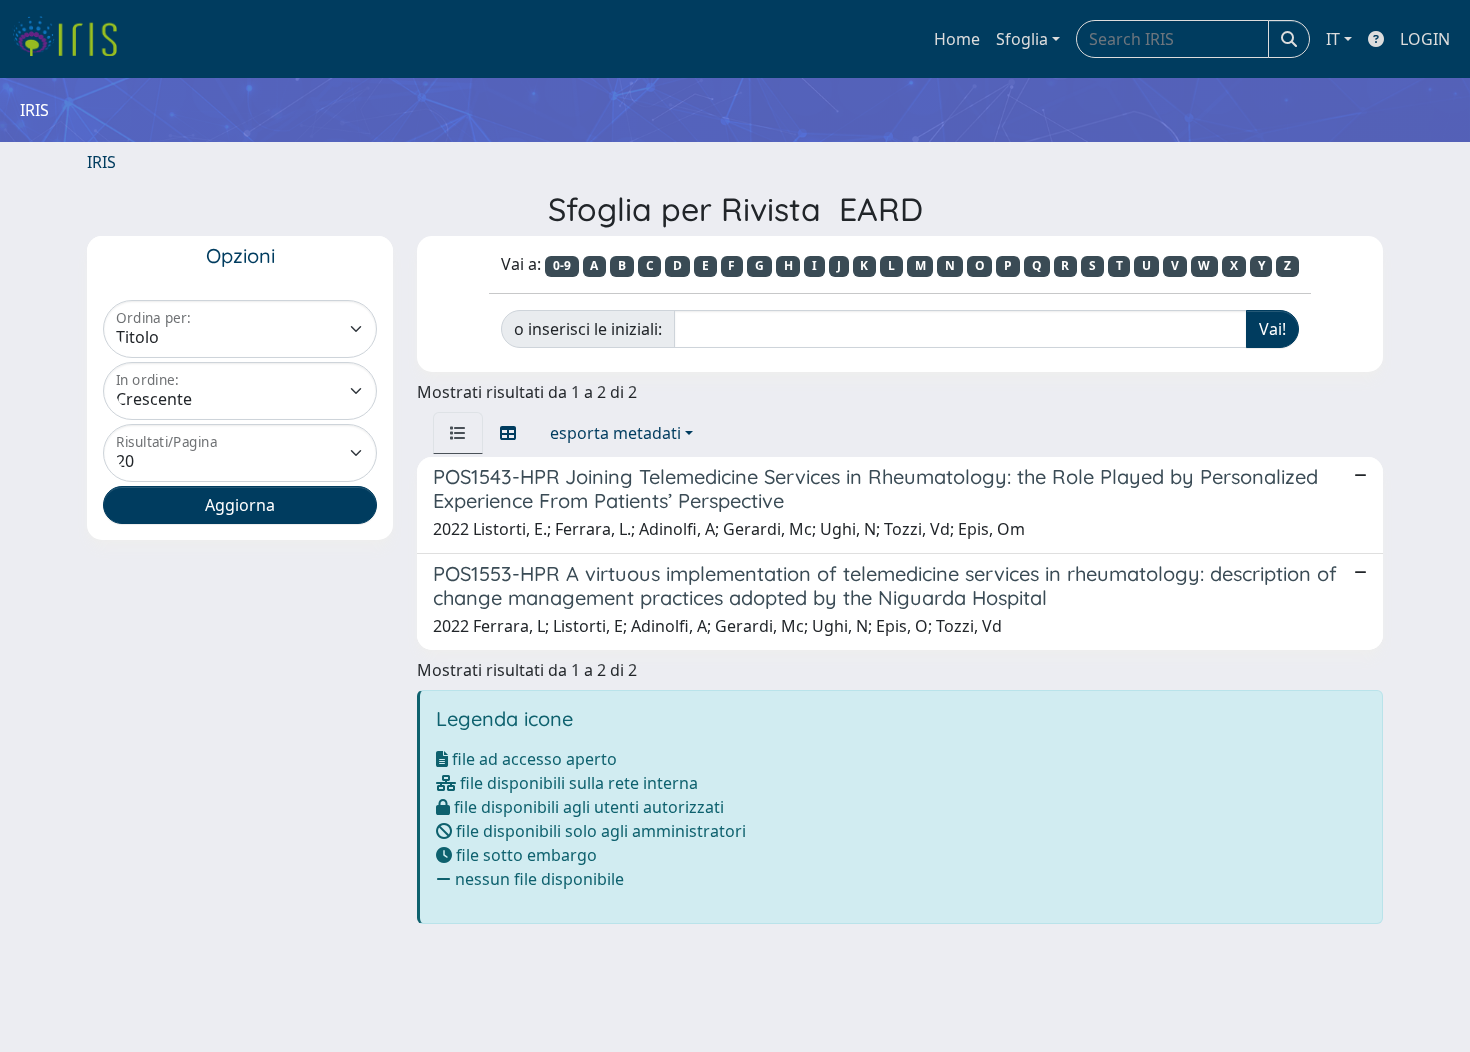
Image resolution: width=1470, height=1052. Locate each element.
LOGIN (1425, 39)
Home (957, 39)
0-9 (562, 265)
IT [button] (1333, 39)
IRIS (101, 162)
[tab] (458, 433)
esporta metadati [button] (615, 433)
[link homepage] (72, 39)
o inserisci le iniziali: (588, 329)
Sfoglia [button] (1022, 39)
